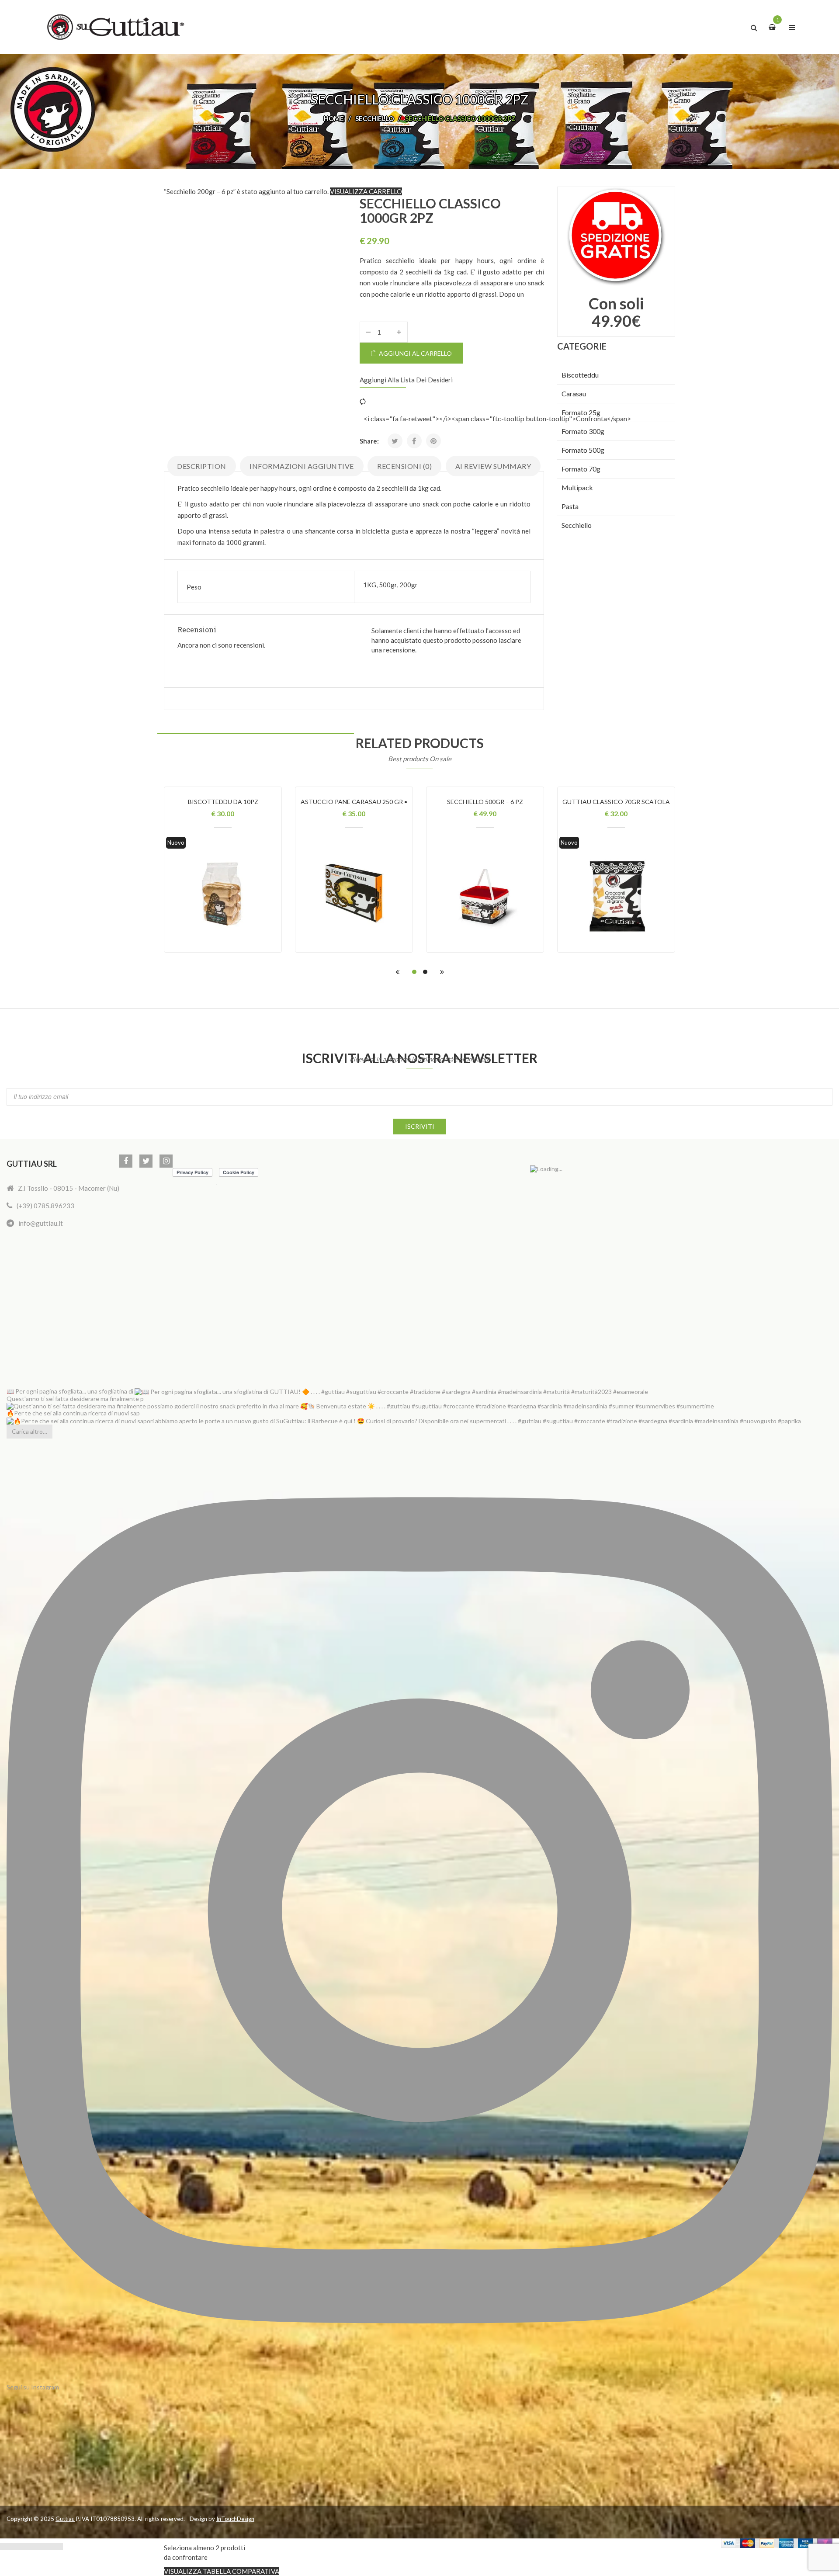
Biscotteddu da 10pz (223, 802)
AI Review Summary (493, 466)
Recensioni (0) (404, 466)
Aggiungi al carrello (415, 353)
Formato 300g (583, 431)
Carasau (574, 394)
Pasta (570, 506)
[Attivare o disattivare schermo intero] (16, 2546)
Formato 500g (583, 450)
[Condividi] (26, 2546)
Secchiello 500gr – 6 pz (485, 802)
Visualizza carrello (366, 191)
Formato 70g (581, 469)
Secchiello (374, 118)
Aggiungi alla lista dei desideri (406, 380)
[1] (773, 27)
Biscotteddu (580, 375)
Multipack (577, 487)
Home (334, 118)
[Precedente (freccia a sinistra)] (47, 2546)
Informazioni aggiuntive (302, 466)
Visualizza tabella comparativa (222, 2571)
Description (202, 466)
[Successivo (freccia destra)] (58, 2546)
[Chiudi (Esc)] (37, 2546)
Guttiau (65, 2519)
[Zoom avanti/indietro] (5, 2546)
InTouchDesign (235, 2519)
